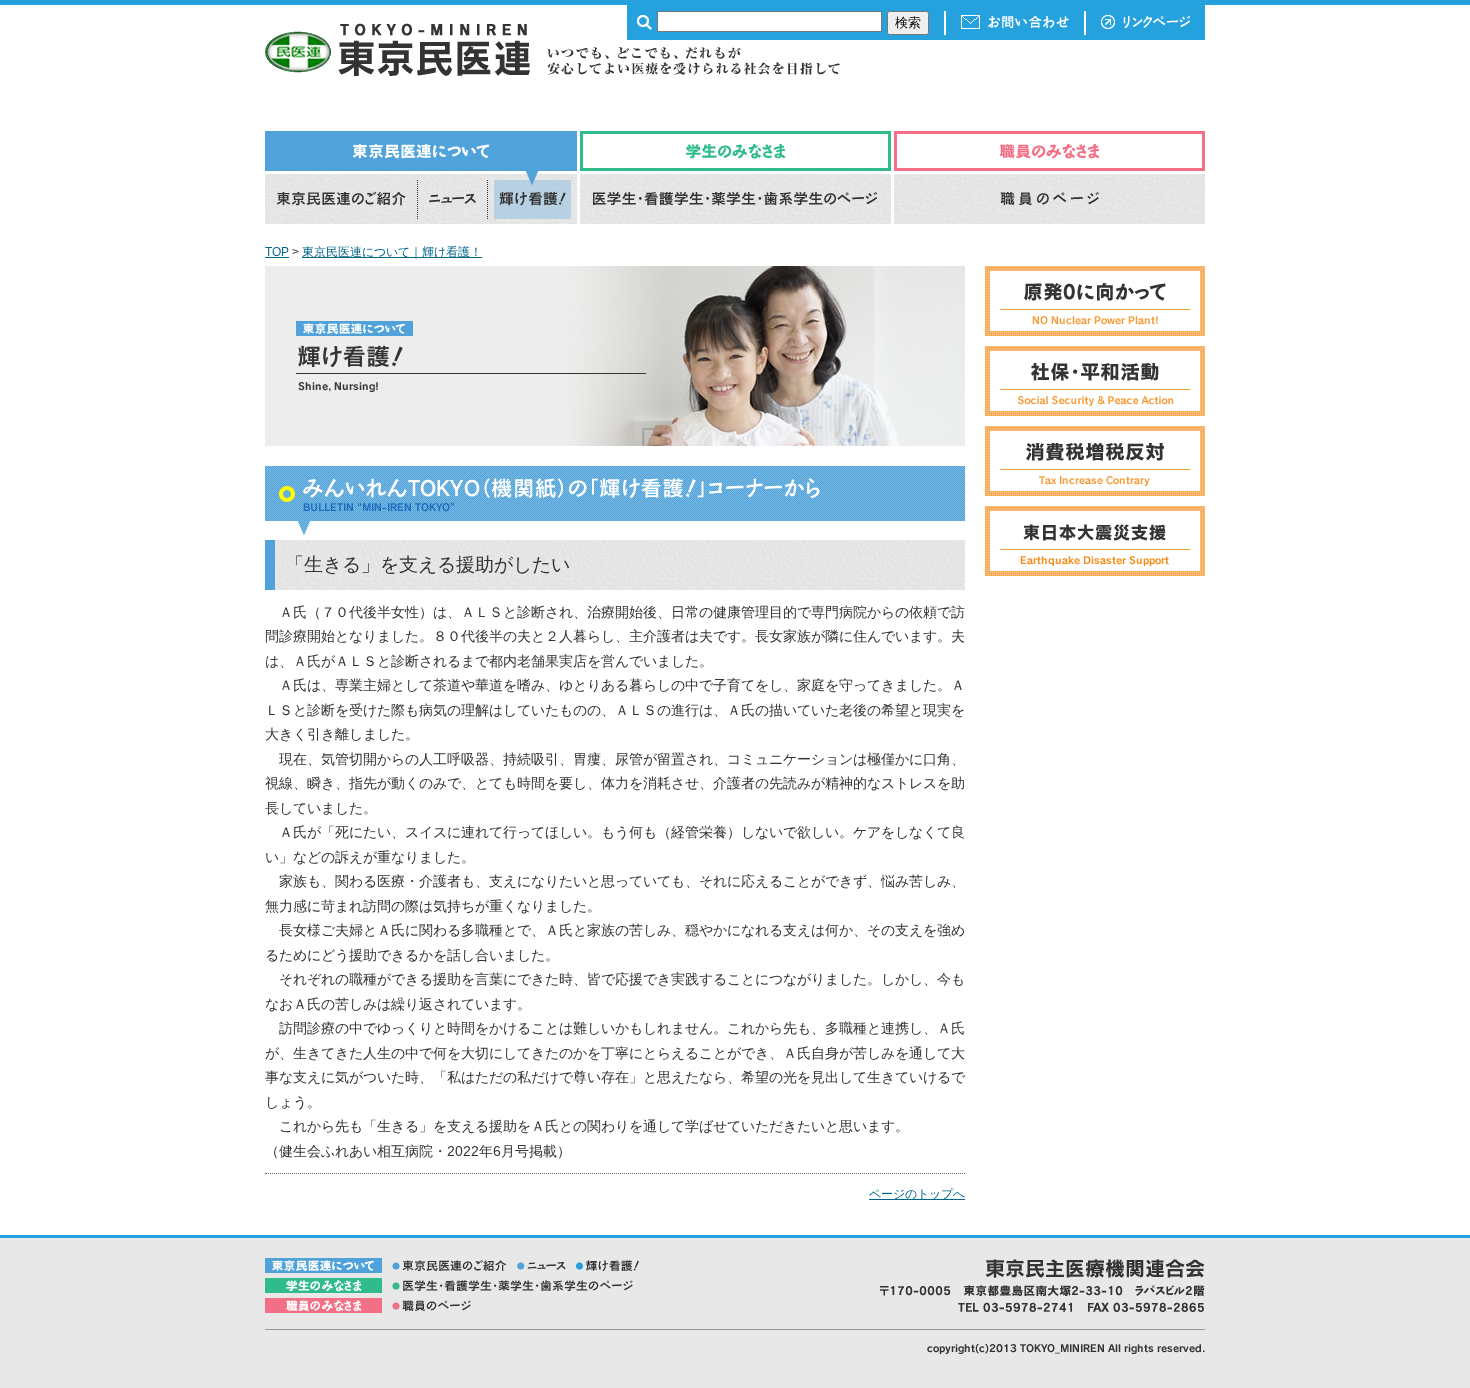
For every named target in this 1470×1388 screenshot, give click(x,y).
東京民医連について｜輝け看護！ (392, 252)
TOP (277, 252)
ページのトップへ (917, 1194)
